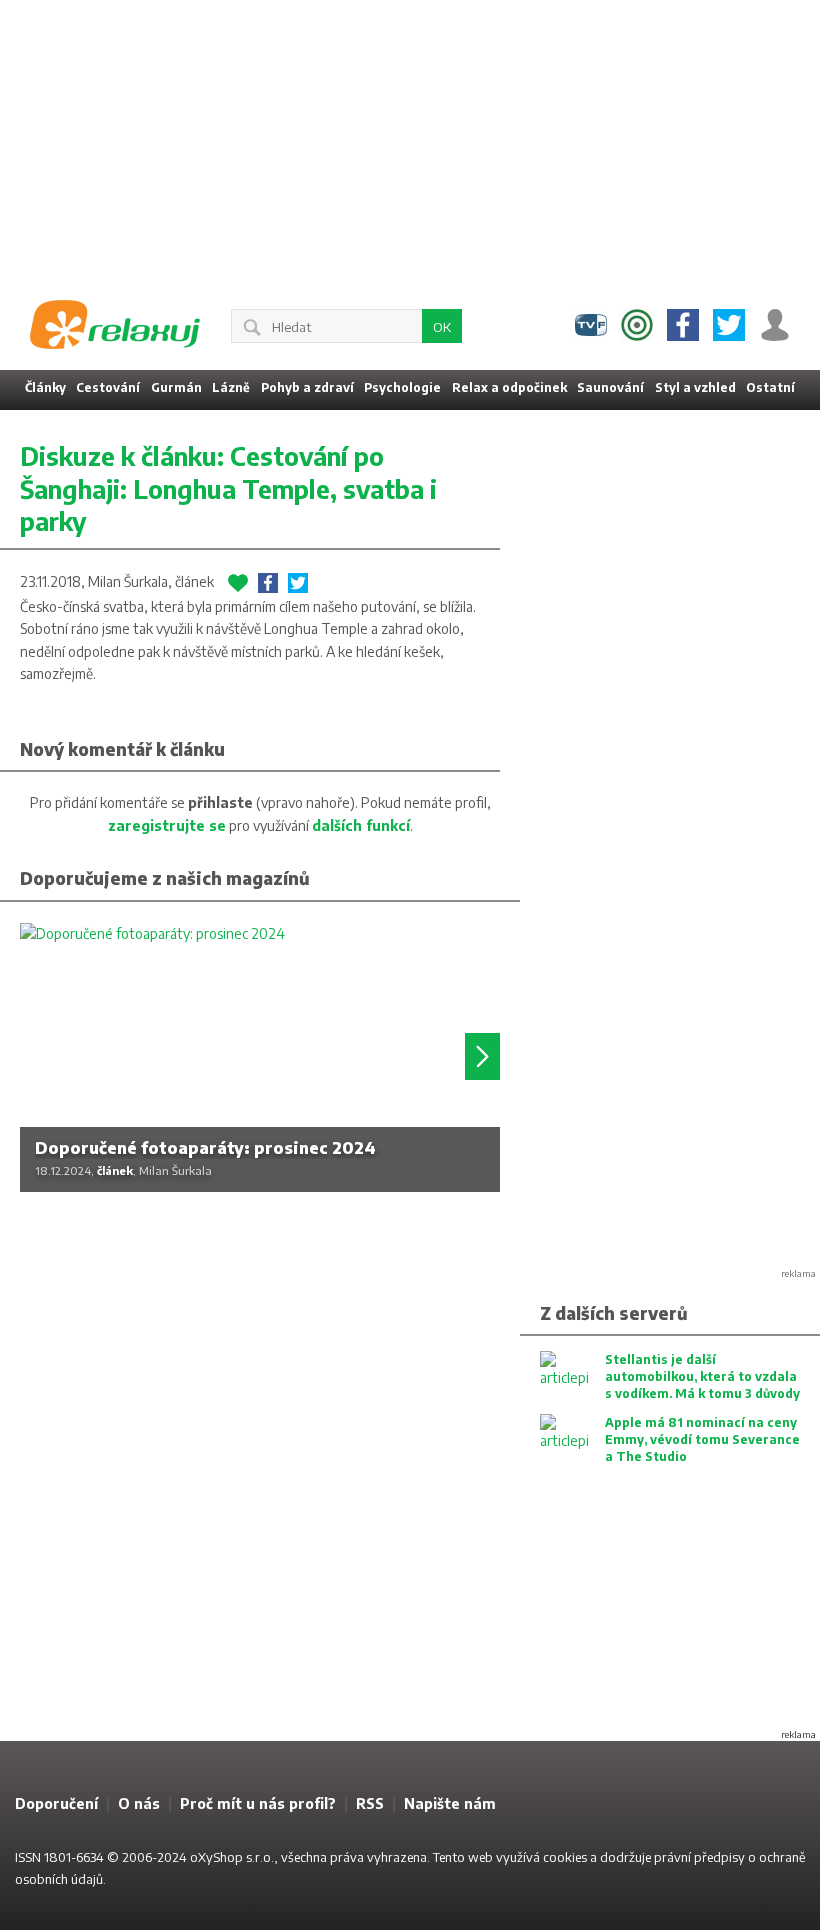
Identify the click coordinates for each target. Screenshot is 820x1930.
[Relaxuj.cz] (115, 325)
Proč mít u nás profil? (258, 1803)
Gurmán (176, 387)
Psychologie (402, 387)
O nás (139, 1803)
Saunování (610, 387)
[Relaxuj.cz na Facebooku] (683, 325)
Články (45, 387)
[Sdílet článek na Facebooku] (268, 583)
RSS (370, 1803)
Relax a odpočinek (509, 387)
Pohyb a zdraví (307, 387)
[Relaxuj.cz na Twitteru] (729, 325)
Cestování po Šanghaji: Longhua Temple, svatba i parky (228, 488)
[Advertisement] (410, 140)
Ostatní (770, 387)
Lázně (231, 387)
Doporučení (56, 1803)
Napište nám (450, 1803)
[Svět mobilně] (637, 325)
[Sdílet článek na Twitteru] (298, 583)
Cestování (108, 387)
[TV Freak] (591, 325)
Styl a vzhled (695, 387)
